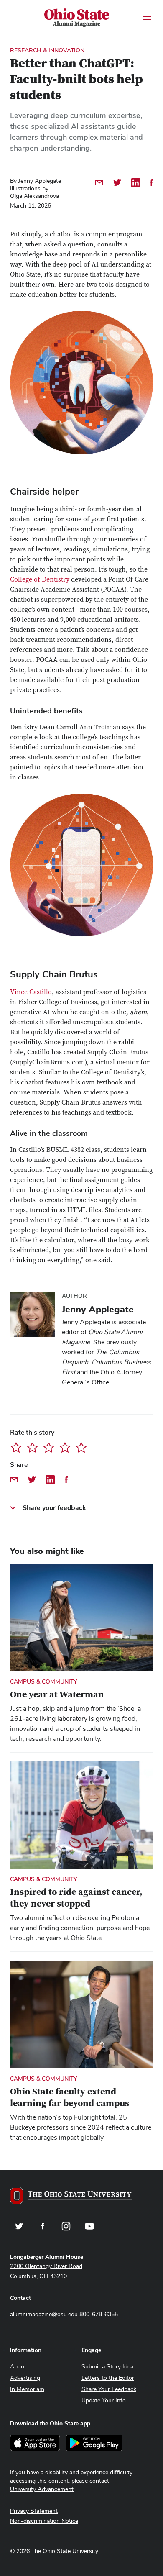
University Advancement (42, 2489)
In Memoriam (27, 2389)
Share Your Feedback (109, 2389)
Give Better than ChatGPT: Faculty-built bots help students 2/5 (32, 1447)
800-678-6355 (99, 2314)
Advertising (25, 2378)
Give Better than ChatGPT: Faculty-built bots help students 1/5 (16, 1447)
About (18, 2366)
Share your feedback (54, 1508)
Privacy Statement (34, 2511)
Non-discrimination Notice (44, 2521)
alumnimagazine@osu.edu (44, 2314)
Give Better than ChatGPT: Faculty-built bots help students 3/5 (49, 1447)
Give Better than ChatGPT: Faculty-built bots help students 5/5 (81, 1447)
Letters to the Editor (108, 2378)
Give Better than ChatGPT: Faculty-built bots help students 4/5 (65, 1447)
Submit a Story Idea (107, 2366)
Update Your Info (104, 2400)
